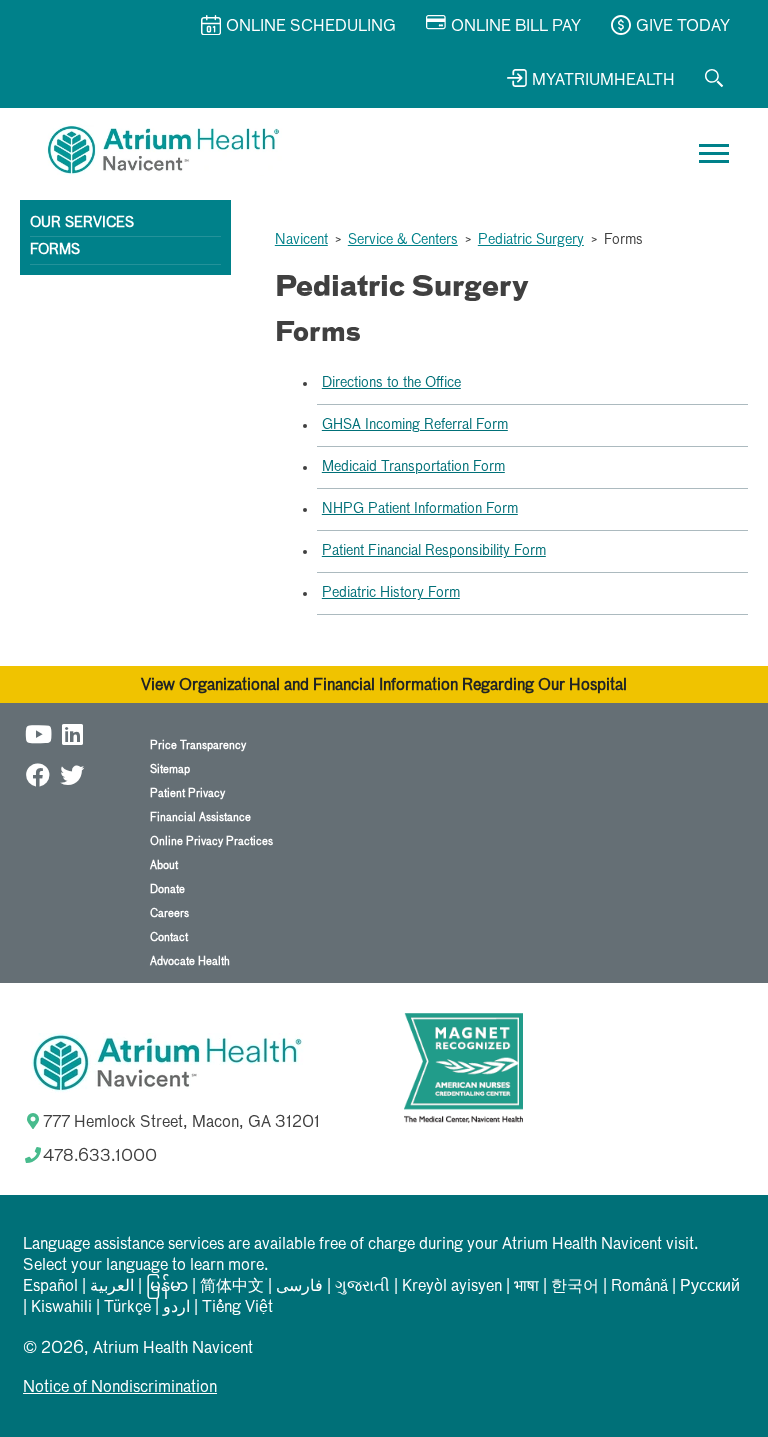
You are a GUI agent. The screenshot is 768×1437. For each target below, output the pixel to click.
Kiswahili (61, 1308)
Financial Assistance (200, 817)
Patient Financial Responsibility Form (434, 551)
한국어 (575, 1287)
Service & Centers (403, 240)
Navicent (301, 240)
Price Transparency (198, 745)
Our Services (82, 223)
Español (50, 1287)
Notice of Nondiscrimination (120, 1388)
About (164, 865)
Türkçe (127, 1308)
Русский (710, 1287)
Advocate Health (190, 961)
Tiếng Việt (237, 1308)
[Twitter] (72, 774)
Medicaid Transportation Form (413, 467)
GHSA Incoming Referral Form (415, 425)
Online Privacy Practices (211, 841)
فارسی (299, 1287)
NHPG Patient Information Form (420, 509)
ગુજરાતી (362, 1287)
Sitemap (170, 769)
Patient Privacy (187, 793)
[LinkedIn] (72, 733)
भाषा (526, 1287)
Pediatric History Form (391, 593)
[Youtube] (38, 733)
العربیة (112, 1287)
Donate (167, 889)
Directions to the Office (391, 383)
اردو (176, 1308)
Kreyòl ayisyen (452, 1287)
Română (639, 1287)
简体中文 (232, 1287)
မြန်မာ (167, 1287)
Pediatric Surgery (531, 240)
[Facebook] (38, 774)
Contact (169, 937)
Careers (169, 913)
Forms (55, 250)
